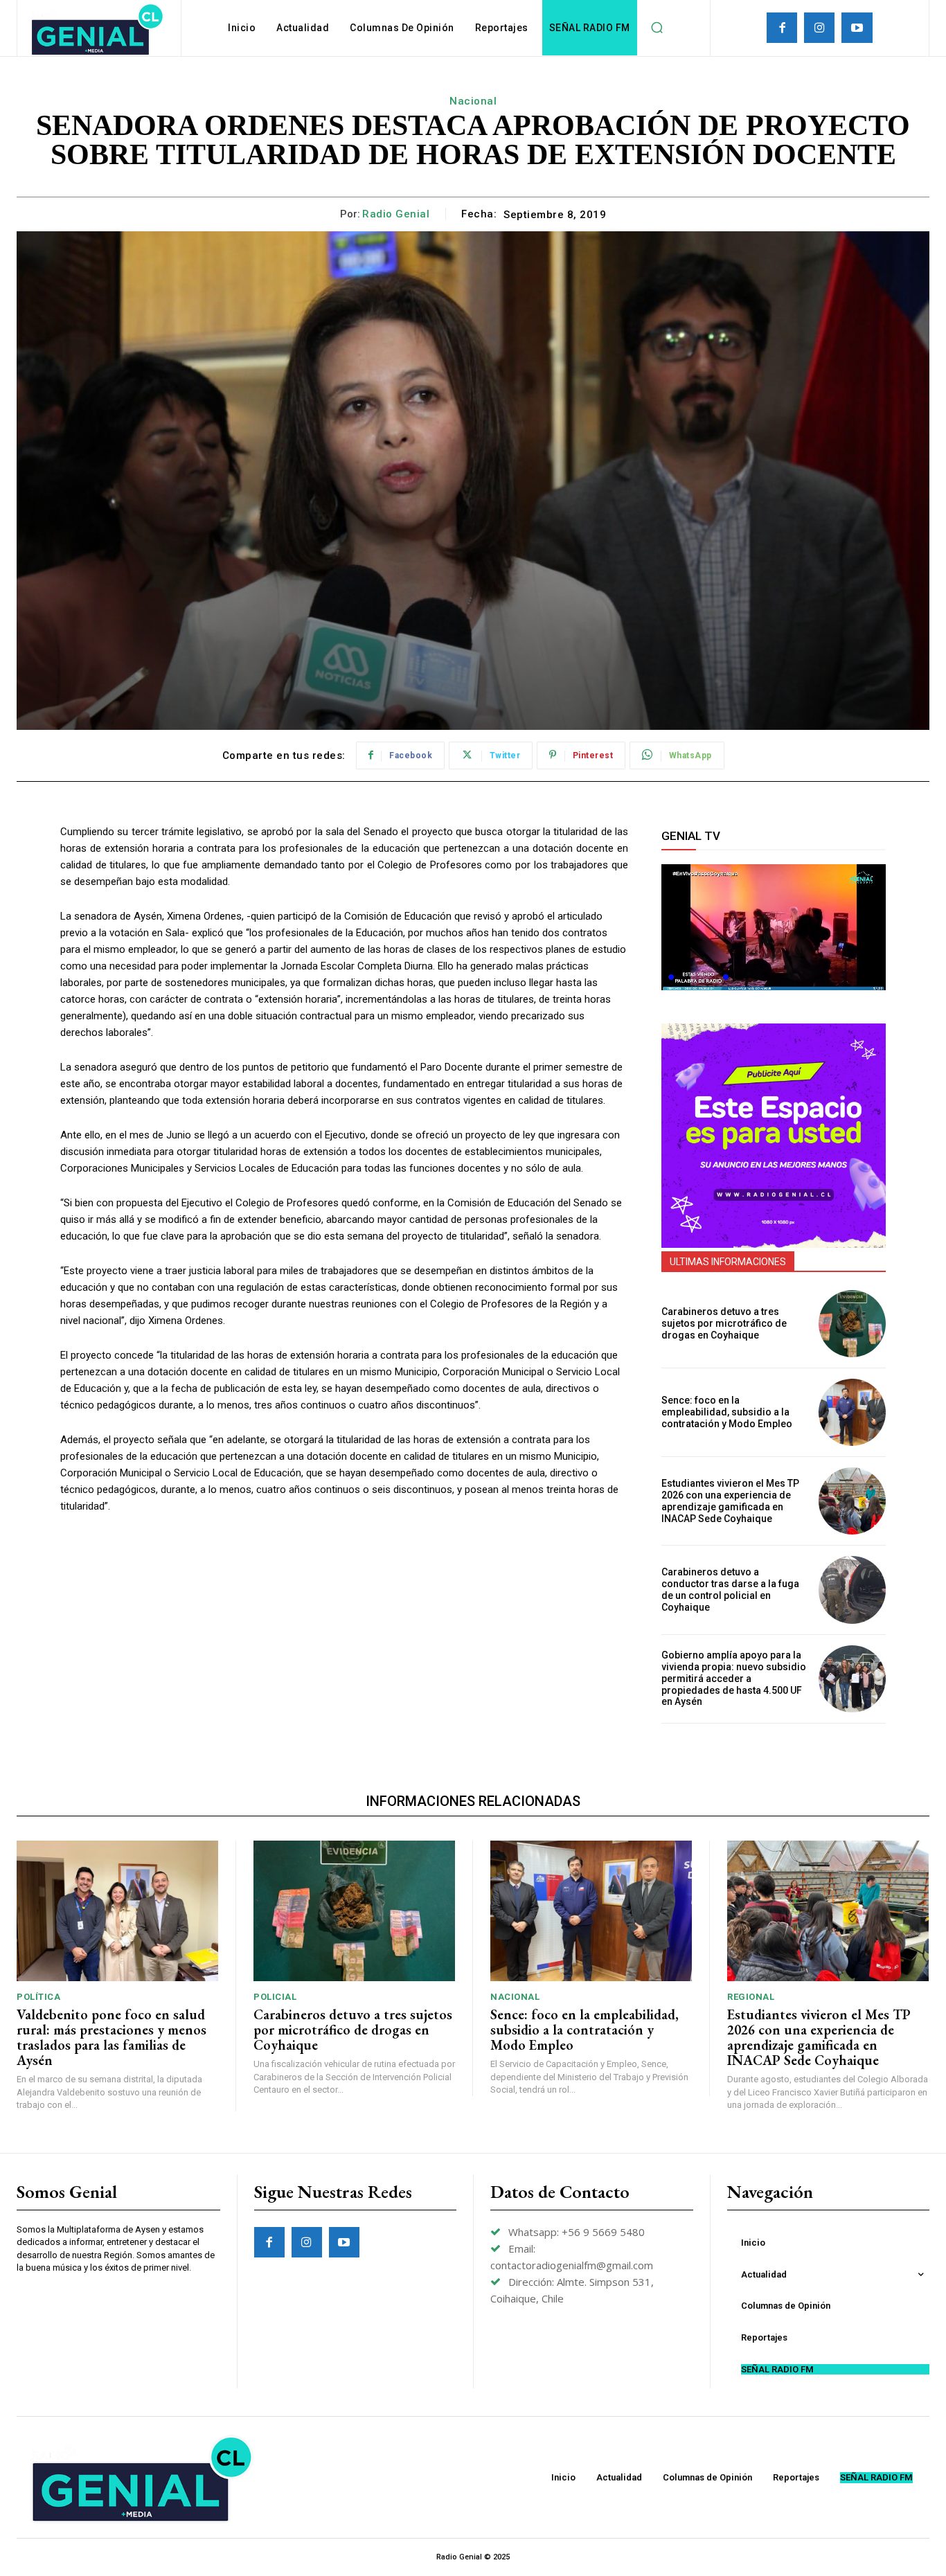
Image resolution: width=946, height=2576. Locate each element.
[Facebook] (782, 28)
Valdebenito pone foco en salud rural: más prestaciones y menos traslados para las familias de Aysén (111, 2037)
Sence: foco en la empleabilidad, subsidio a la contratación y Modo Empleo (727, 1412)
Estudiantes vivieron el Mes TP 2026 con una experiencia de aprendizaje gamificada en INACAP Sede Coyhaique (730, 1501)
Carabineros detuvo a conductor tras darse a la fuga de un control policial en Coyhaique (730, 1589)
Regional (751, 1997)
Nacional (473, 101)
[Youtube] (857, 28)
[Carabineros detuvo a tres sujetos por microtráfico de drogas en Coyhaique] (852, 1324)
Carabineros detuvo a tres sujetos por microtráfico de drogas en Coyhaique (724, 1323)
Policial (275, 1997)
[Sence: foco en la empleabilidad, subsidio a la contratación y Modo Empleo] (852, 1412)
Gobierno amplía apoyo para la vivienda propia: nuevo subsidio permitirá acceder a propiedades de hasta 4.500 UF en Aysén (734, 1678)
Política (38, 1997)
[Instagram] (819, 28)
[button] (657, 28)
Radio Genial (396, 214)
